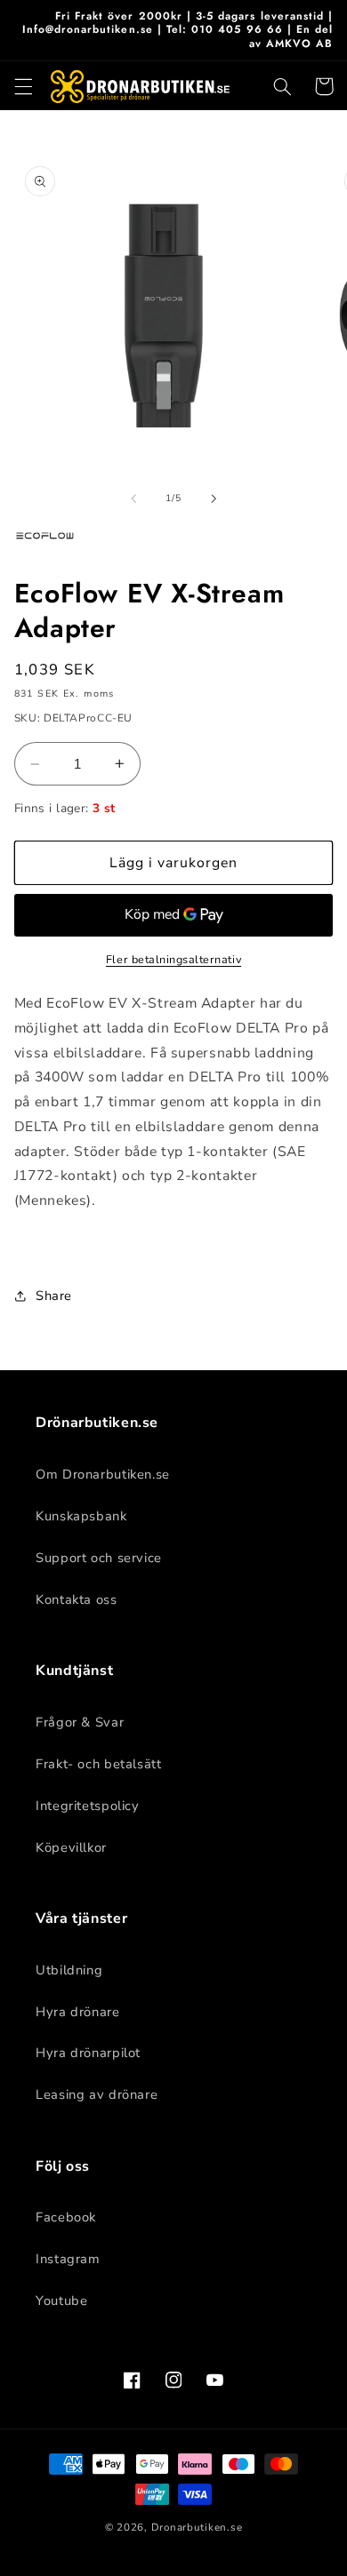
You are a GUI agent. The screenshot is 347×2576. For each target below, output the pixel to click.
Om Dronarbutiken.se (103, 1474)
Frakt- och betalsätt (99, 1764)
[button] (23, 86)
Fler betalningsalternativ (173, 959)
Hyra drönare (78, 2012)
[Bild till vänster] (133, 498)
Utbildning (69, 1970)
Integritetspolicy (88, 1806)
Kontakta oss (77, 1599)
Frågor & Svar (80, 1722)
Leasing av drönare (97, 2094)
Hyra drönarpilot (88, 2053)
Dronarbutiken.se (197, 2527)
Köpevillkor (71, 1847)
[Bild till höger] (214, 498)
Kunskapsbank (81, 1516)
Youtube (61, 2301)
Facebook (66, 2217)
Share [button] (54, 1296)
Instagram (68, 2259)
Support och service (99, 1558)
